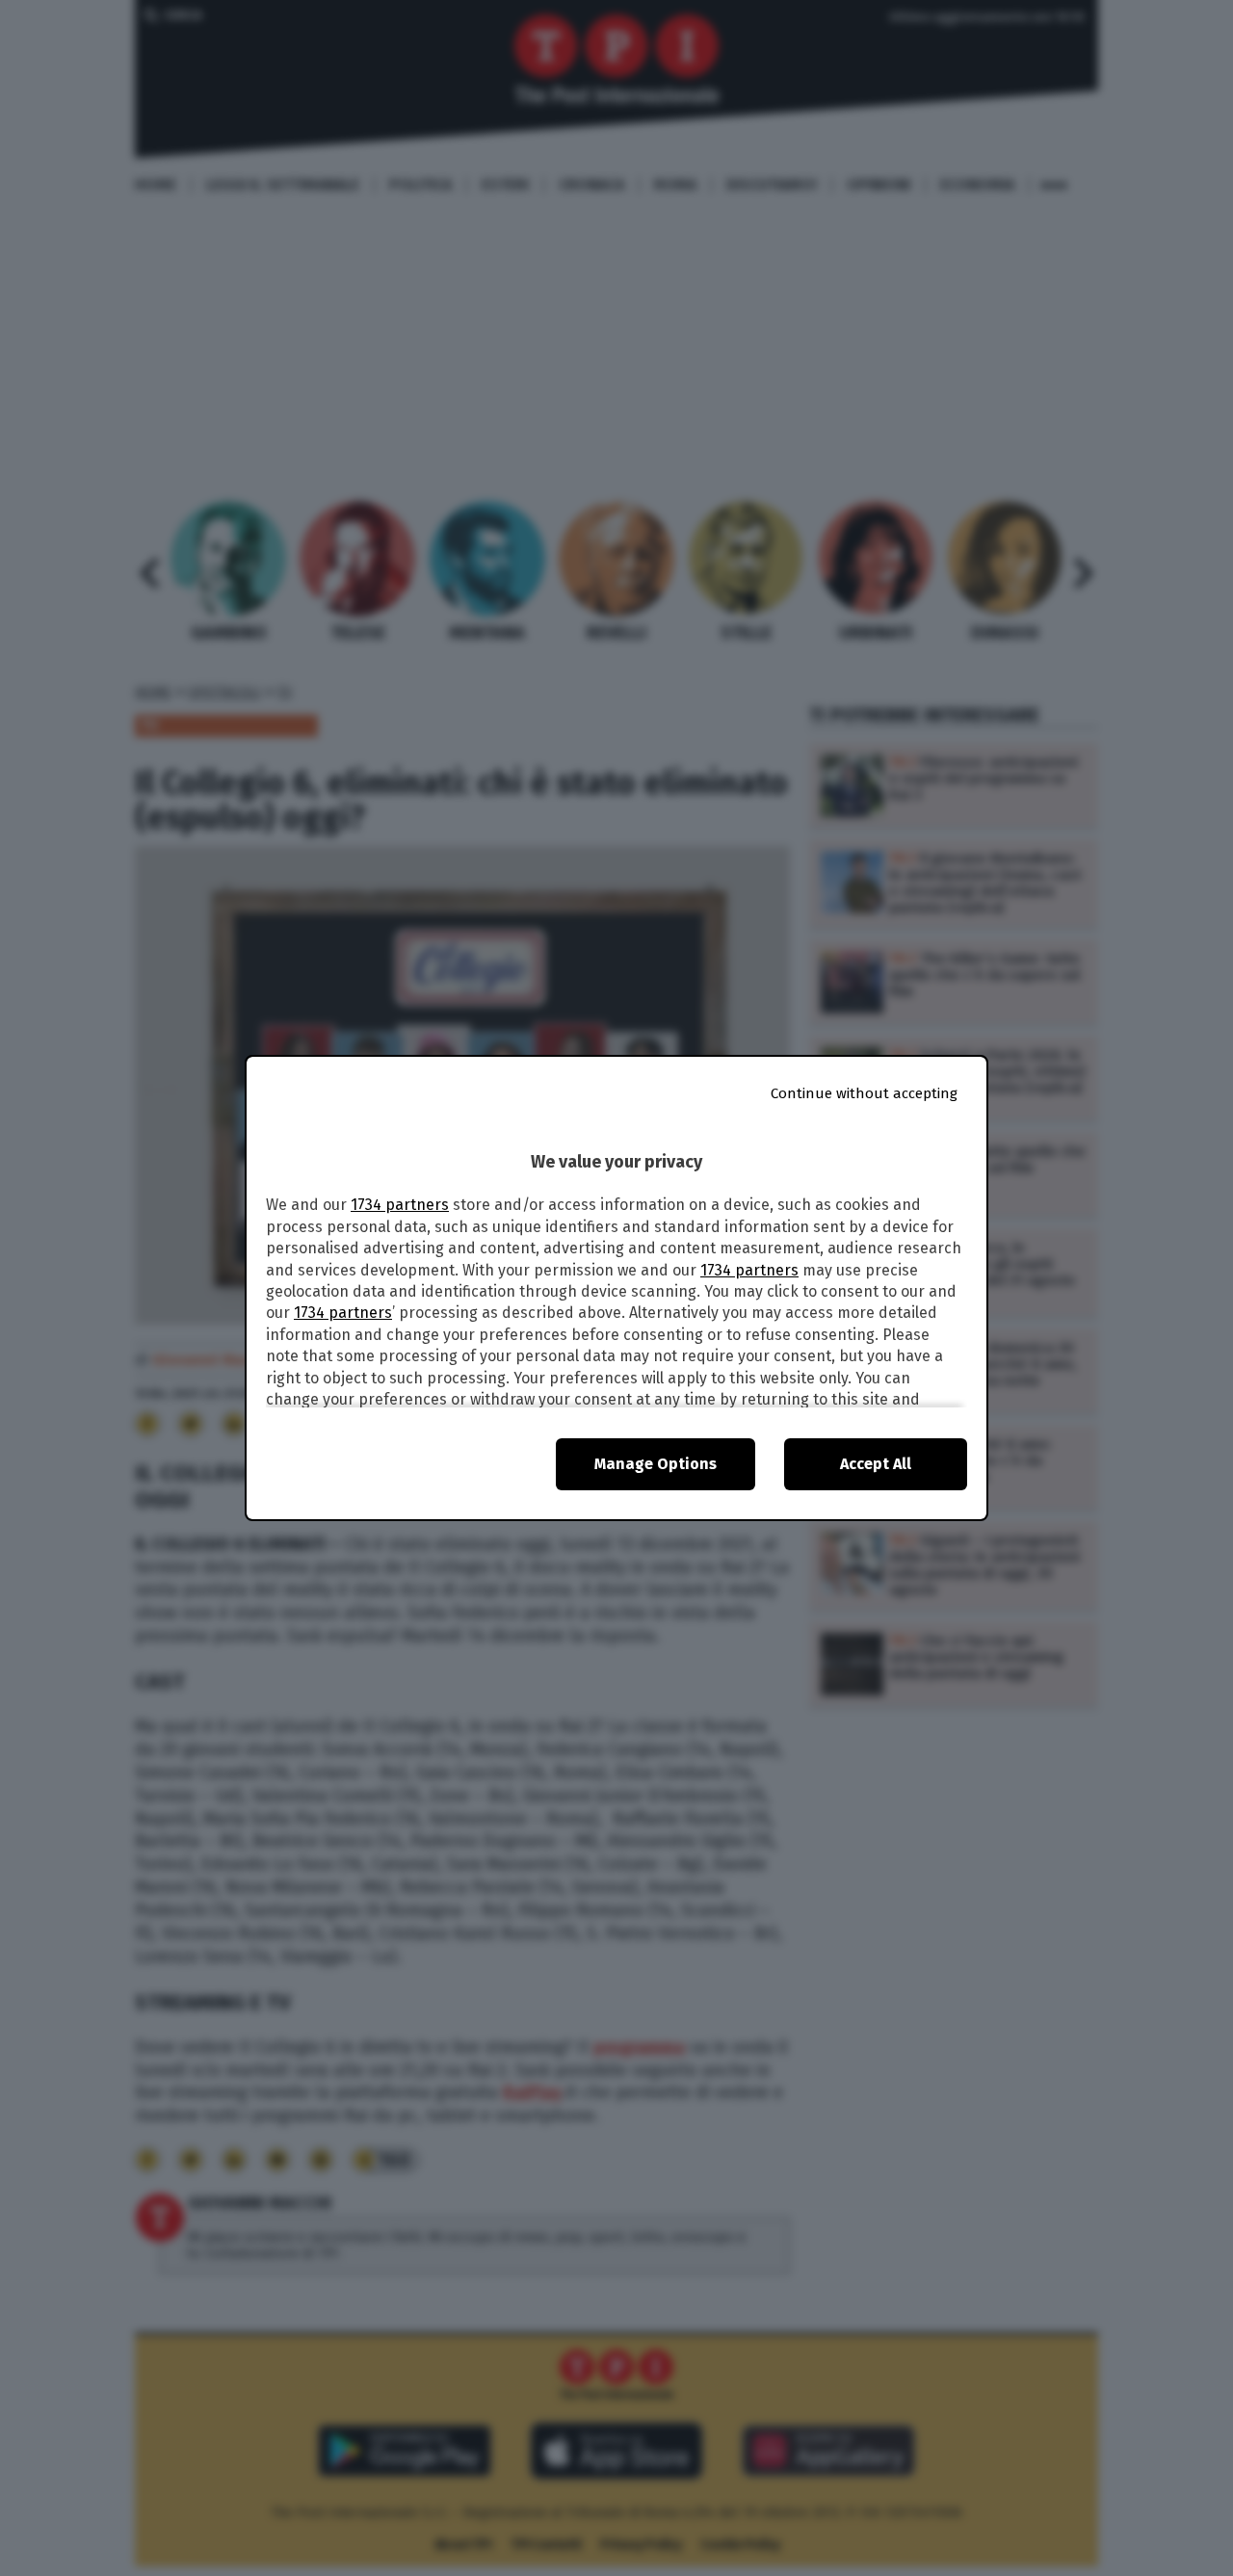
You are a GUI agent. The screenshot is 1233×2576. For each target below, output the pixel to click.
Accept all (876, 1464)
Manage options (656, 1464)
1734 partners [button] (400, 1205)
